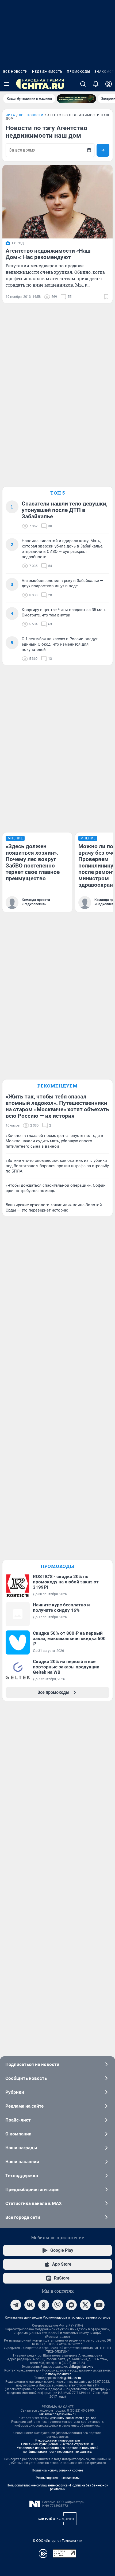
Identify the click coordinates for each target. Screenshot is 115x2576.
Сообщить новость (26, 2078)
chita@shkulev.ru (81, 2367)
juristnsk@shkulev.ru (58, 2374)
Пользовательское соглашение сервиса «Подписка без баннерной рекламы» (57, 2487)
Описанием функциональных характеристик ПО (58, 2444)
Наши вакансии (22, 2162)
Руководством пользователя (58, 2440)
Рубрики (15, 2092)
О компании (18, 2134)
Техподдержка (22, 2176)
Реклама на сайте (24, 2106)
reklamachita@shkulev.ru (57, 2414)
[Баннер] (76, 99)
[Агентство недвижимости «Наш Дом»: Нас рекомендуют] (57, 202)
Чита (10, 115)
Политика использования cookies (57, 2470)
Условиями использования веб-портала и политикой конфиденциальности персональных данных (58, 2450)
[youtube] (99, 2305)
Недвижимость (47, 72)
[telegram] (16, 2305)
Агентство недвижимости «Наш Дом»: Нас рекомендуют (48, 254)
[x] (85, 2305)
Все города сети (23, 2217)
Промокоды (78, 72)
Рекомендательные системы (58, 2478)
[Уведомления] (96, 84)
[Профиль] (109, 84)
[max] (71, 2305)
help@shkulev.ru (69, 2378)
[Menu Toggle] (6, 84)
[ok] (44, 2305)
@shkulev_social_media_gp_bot (73, 2418)
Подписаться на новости (32, 2064)
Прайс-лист (18, 2120)
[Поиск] (83, 84)
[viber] (57, 2305)
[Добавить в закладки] (106, 297)
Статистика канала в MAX (34, 2203)
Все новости (16, 72)
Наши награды (21, 2148)
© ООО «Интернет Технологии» (57, 2541)
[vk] (30, 2305)
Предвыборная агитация (32, 2189)
